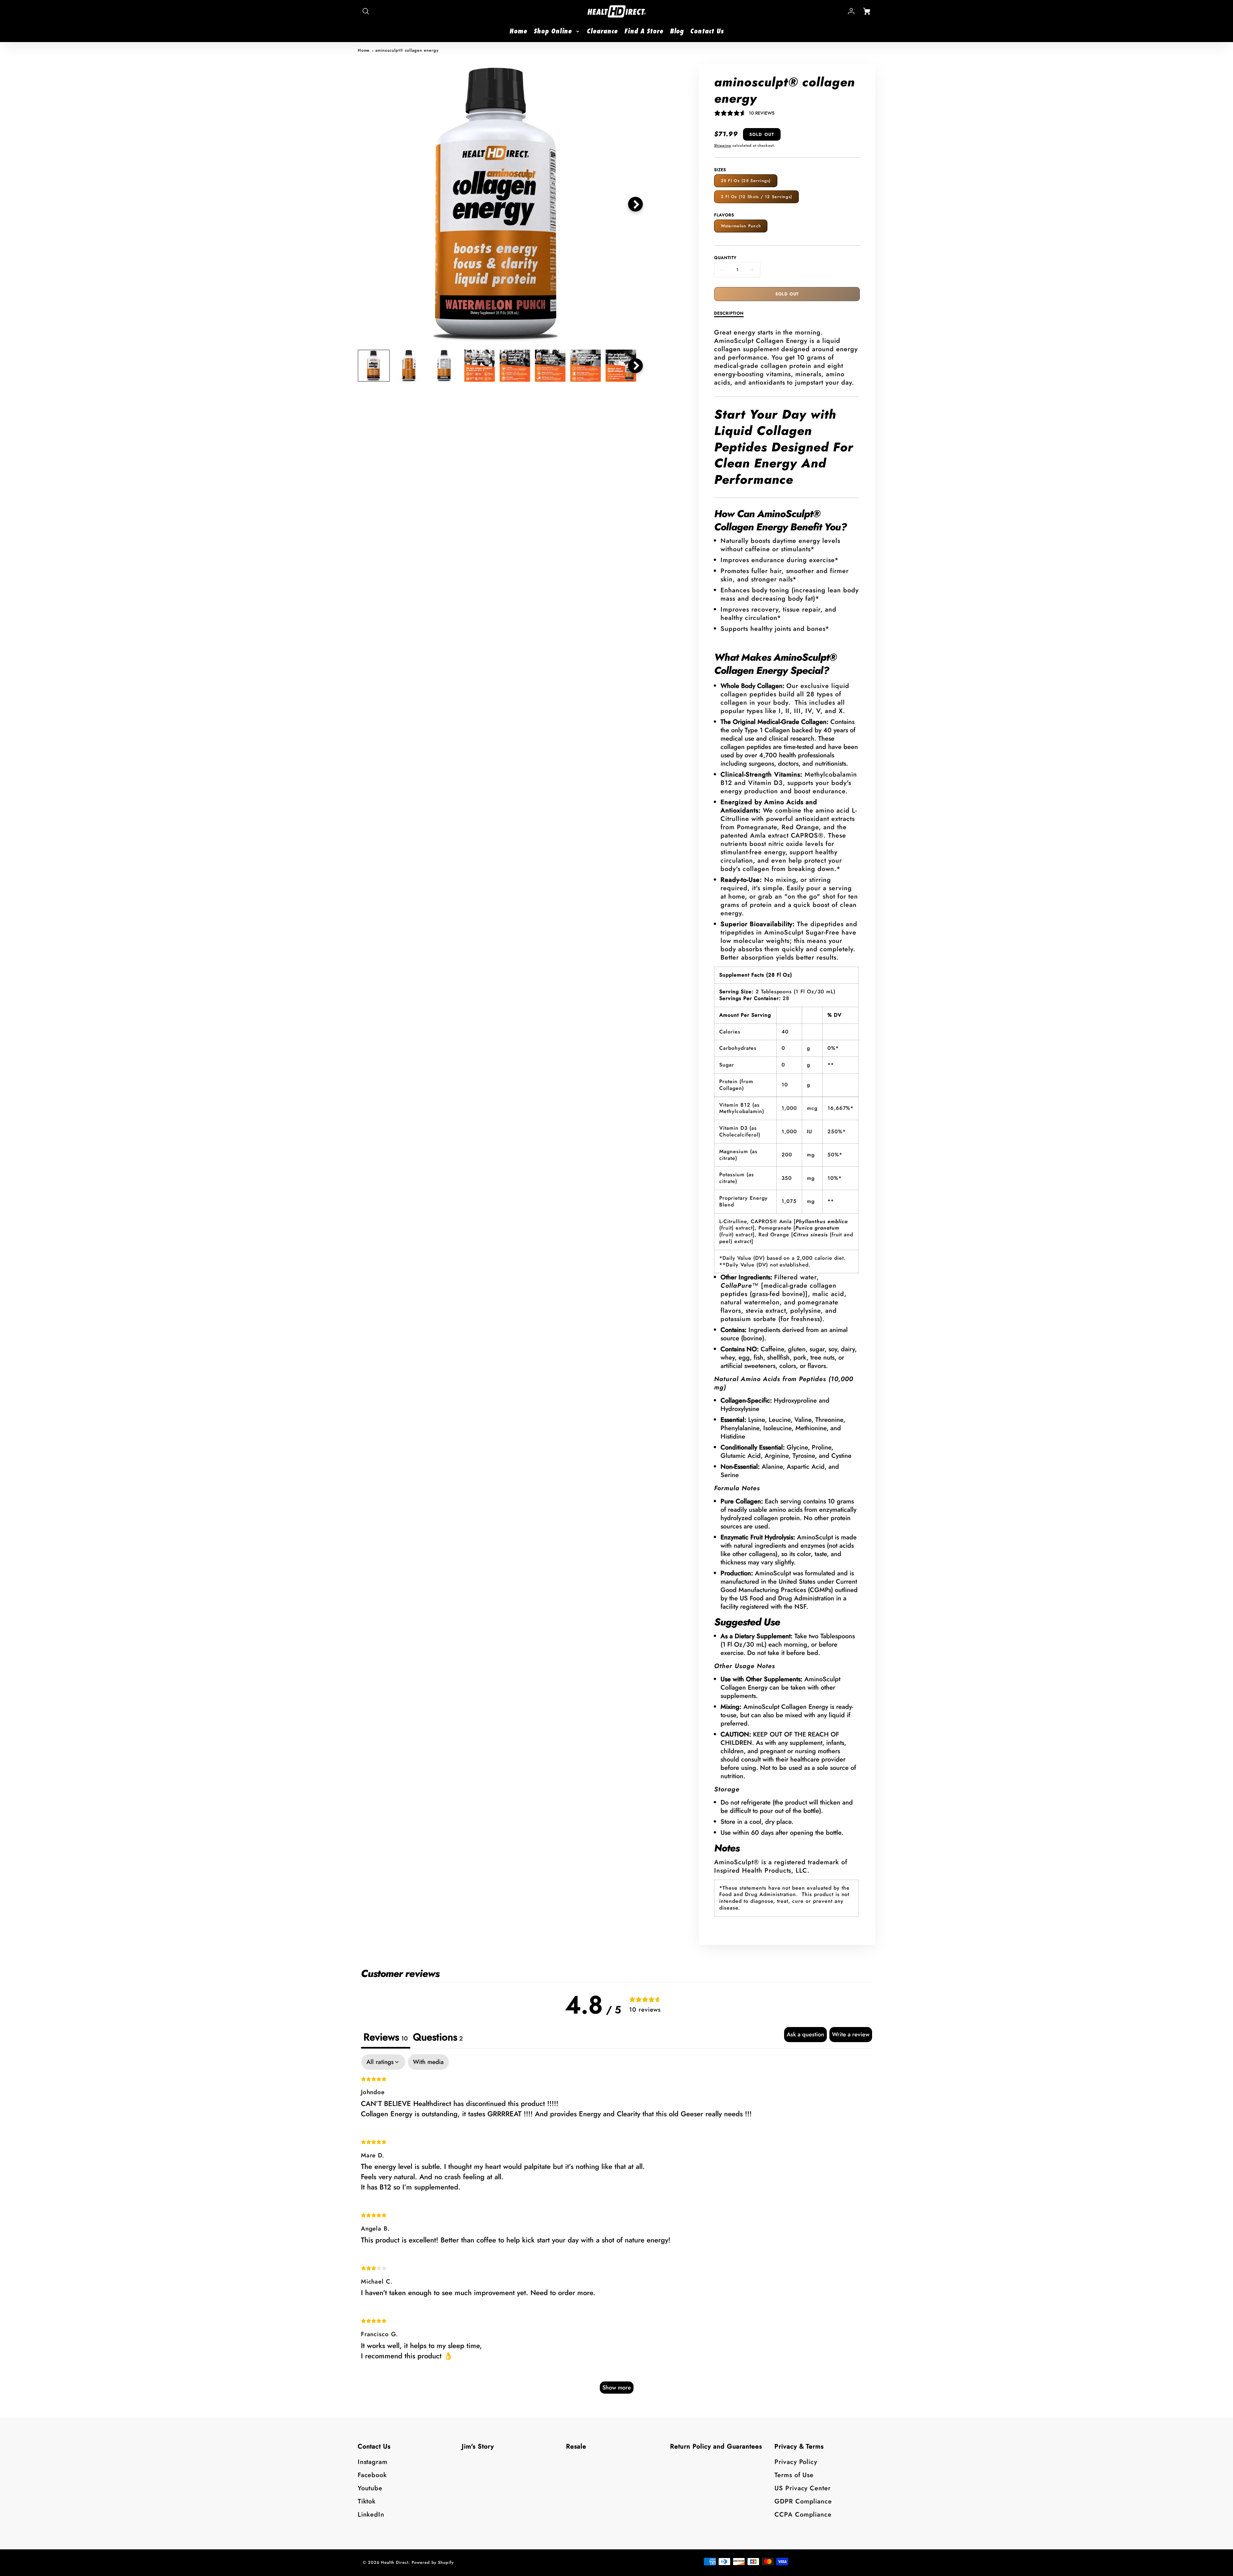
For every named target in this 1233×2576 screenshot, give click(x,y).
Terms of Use (794, 2475)
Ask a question (805, 2034)
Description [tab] (729, 313)
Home (518, 31)
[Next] (635, 204)
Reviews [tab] (386, 2037)
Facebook (372, 2475)
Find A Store (644, 31)
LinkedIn (371, 2515)
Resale (576, 2446)
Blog (677, 31)
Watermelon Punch (741, 226)
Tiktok (367, 2501)
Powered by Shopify (433, 2562)
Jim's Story (478, 2446)
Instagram (373, 2462)
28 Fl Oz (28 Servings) (746, 181)
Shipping (723, 145)
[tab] (438, 2038)
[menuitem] (518, 31)
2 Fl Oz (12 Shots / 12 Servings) (757, 197)
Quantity (725, 258)
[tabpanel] (617, 2227)
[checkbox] (428, 2062)
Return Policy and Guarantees (716, 2446)
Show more (617, 2388)
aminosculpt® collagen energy (407, 50)
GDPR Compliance (803, 2501)
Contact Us (707, 31)
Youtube (370, 2488)
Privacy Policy (796, 2462)
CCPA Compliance (803, 2515)
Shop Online (553, 31)
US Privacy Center (803, 2488)
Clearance (602, 31)
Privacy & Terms (799, 2446)
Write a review (851, 2034)
